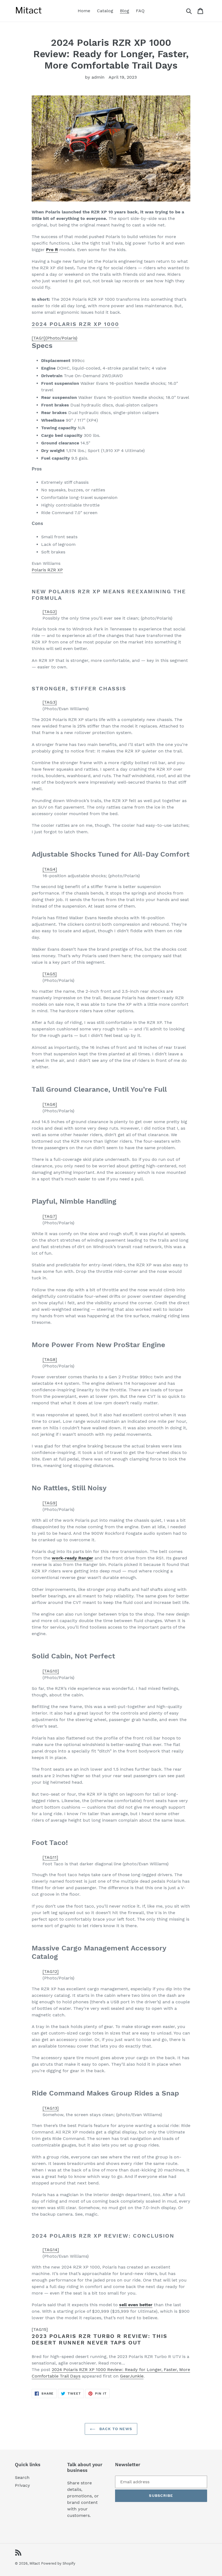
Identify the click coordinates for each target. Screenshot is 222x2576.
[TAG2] (50, 612)
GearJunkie (132, 2376)
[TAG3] (50, 702)
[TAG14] (51, 2250)
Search (22, 2477)
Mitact (35, 2563)
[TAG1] (55, 338)
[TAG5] (50, 974)
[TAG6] (50, 1104)
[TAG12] (51, 1971)
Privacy (22, 2485)
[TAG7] (50, 1216)
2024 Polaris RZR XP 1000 (75, 324)
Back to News (115, 2429)
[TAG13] (51, 2108)
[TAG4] (50, 869)
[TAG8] (50, 1359)
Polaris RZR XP (47, 570)
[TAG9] (50, 1503)
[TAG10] (51, 1671)
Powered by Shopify (58, 2563)
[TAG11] (50, 1857)
